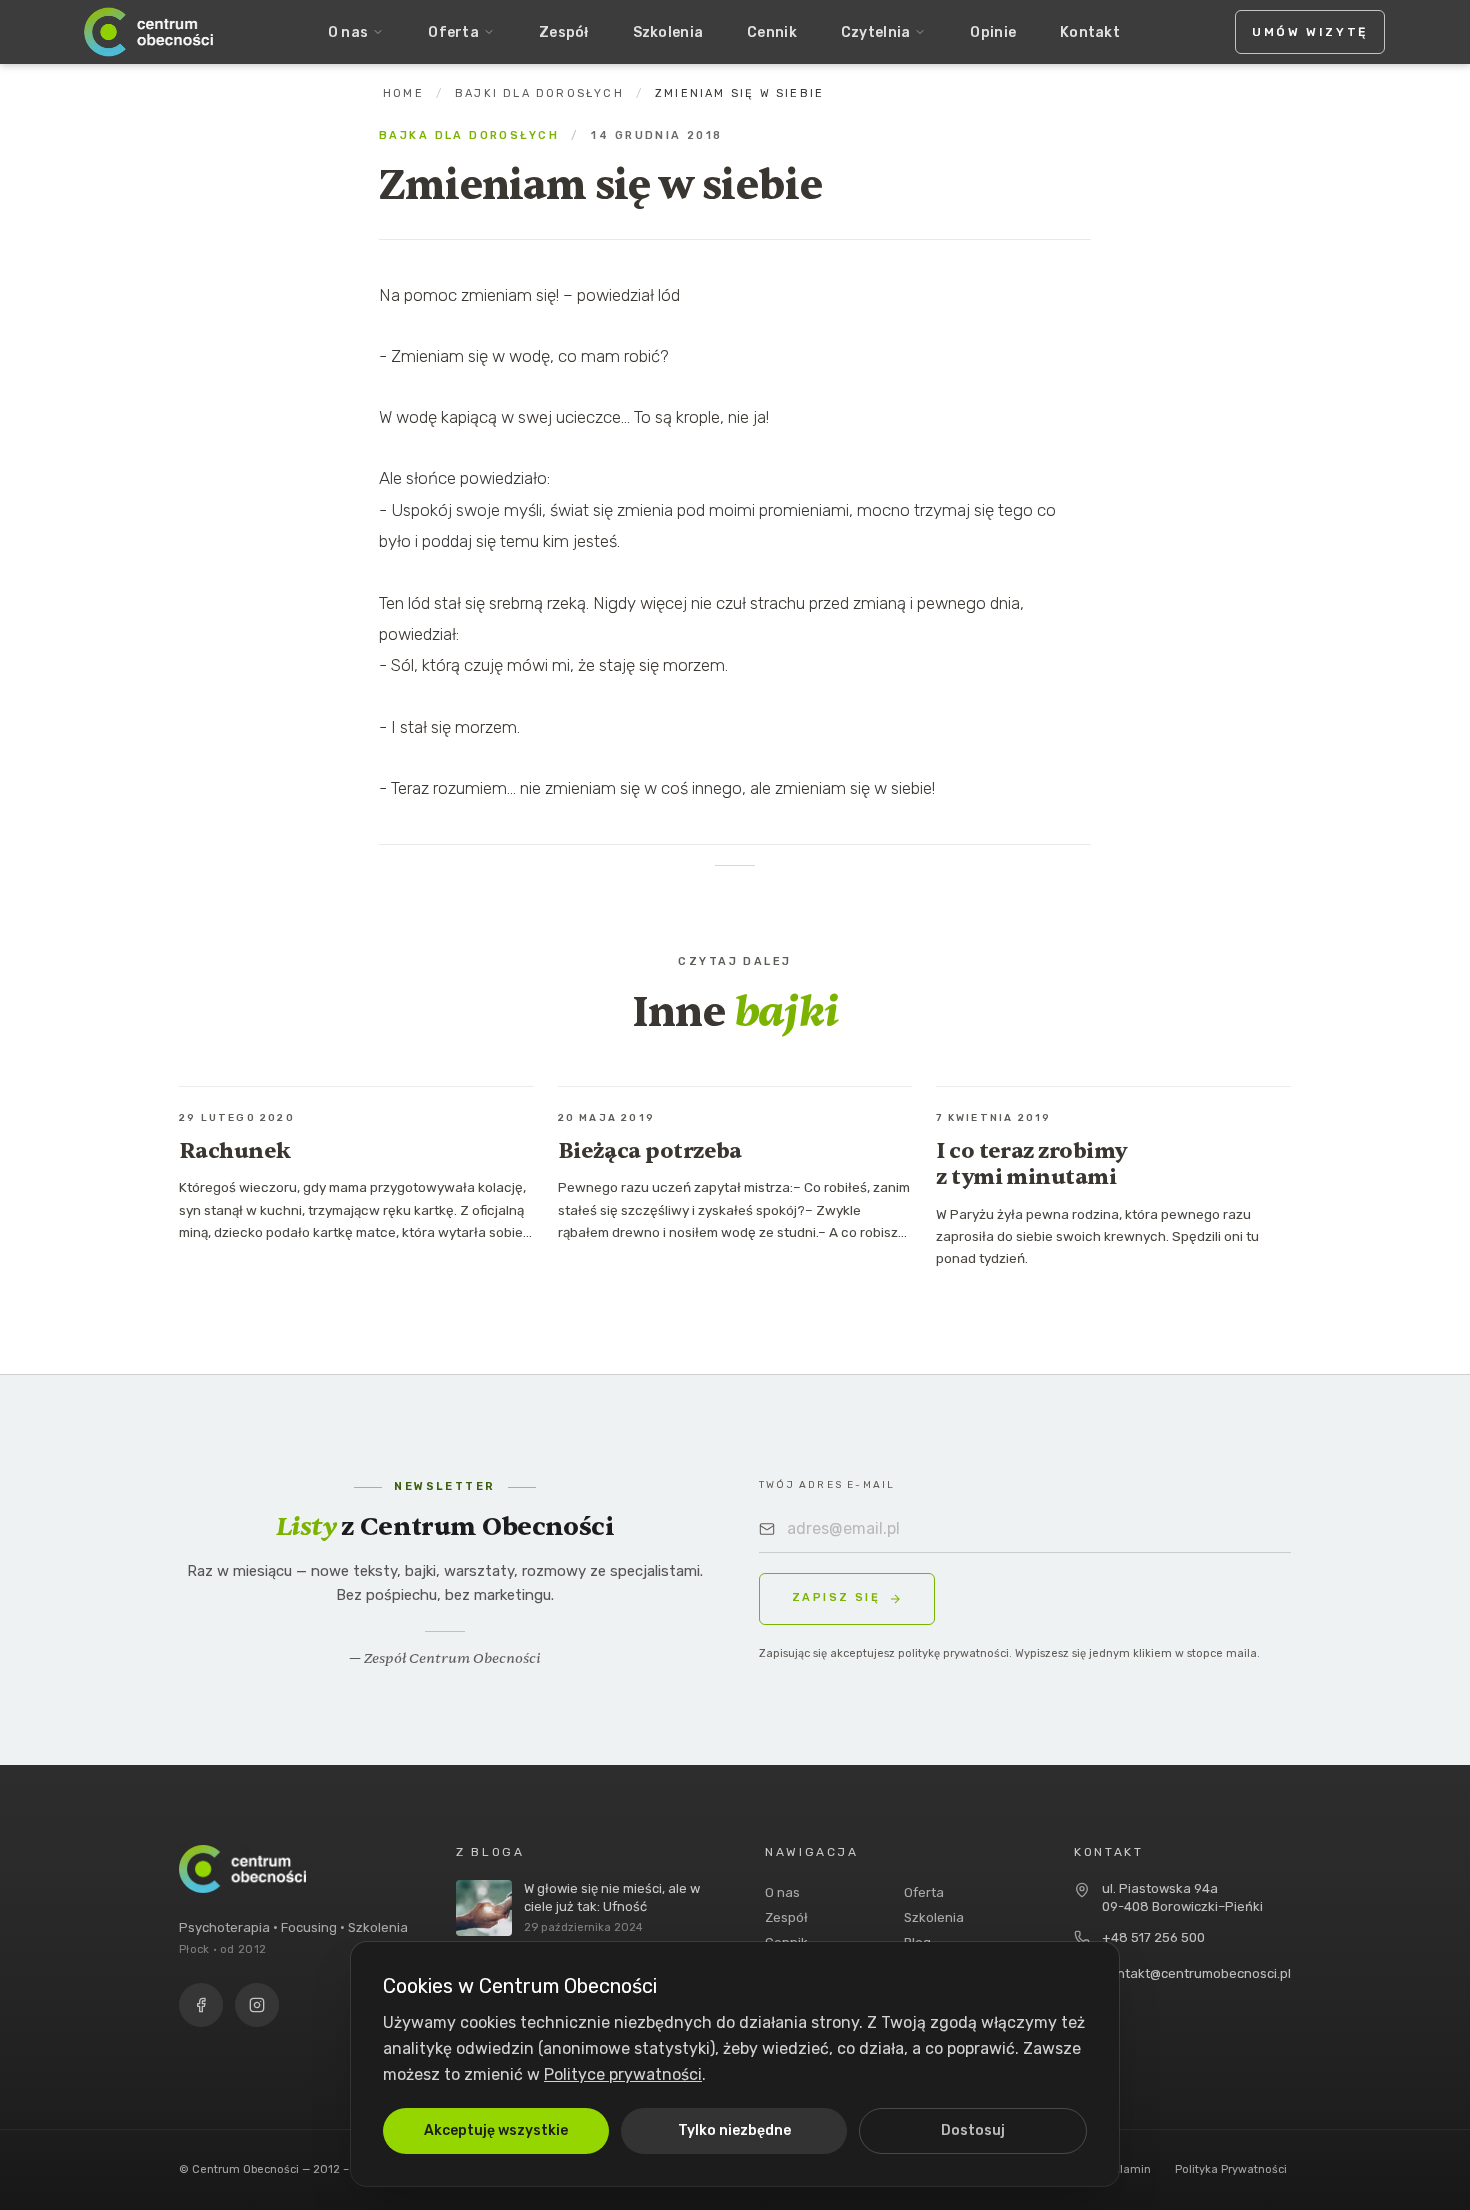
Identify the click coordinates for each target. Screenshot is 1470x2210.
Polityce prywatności (623, 2074)
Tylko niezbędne (734, 2130)
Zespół (564, 32)
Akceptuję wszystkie (496, 2130)
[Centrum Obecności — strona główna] (149, 31)
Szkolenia (668, 32)
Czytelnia (876, 32)
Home (403, 93)
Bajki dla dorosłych (539, 93)
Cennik (772, 32)
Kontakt (1090, 32)
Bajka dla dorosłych (469, 135)
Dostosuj (973, 2130)
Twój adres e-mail (827, 1485)
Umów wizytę (1310, 32)
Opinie (993, 32)
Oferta (453, 32)
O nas (348, 32)
